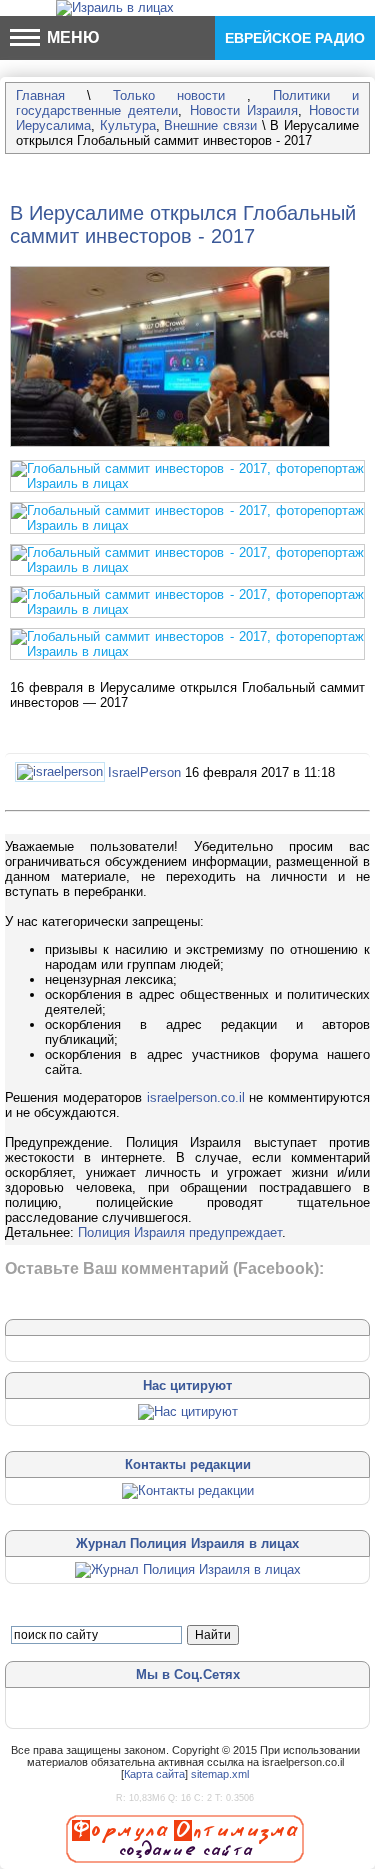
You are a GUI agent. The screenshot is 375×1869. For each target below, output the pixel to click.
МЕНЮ (71, 37)
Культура (128, 125)
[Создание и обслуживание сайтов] (185, 1838)
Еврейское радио (295, 38)
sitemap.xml (220, 1774)
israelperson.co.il (196, 1097)
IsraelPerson (144, 772)
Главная (40, 95)
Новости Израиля (244, 110)
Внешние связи (210, 125)
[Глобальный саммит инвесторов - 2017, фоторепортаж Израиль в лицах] (170, 447)
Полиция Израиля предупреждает (180, 1232)
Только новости (180, 95)
